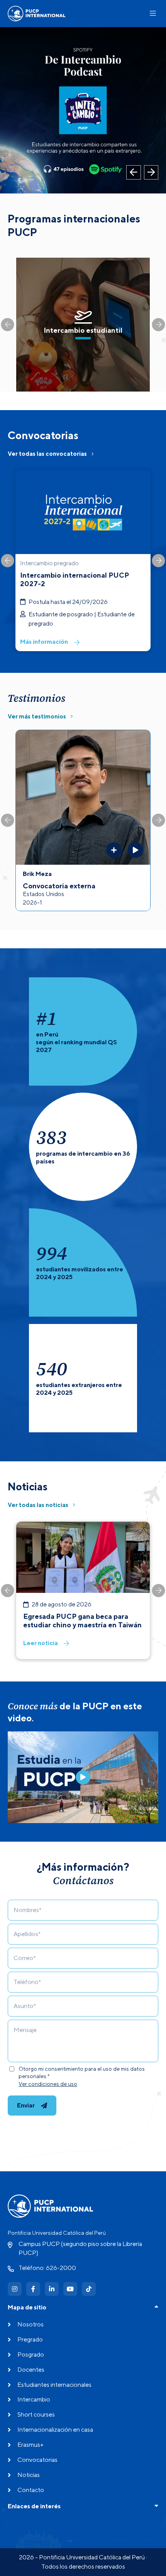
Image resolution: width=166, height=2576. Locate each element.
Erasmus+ (30, 2445)
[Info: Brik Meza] (114, 850)
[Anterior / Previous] (134, 173)
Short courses (36, 2414)
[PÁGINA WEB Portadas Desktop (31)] (83, 110)
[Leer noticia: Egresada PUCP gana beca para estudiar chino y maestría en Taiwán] (83, 1590)
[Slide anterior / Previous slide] (8, 325)
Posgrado (31, 2354)
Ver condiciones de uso (48, 2084)
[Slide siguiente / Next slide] (159, 325)
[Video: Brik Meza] (136, 850)
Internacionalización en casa (55, 2430)
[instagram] (15, 2289)
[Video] (83, 1777)
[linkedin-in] (52, 2289)
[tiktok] (89, 2289)
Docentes (31, 2370)
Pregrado (30, 2339)
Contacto (31, 2490)
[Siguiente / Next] (151, 173)
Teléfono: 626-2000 (47, 2268)
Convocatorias (37, 2460)
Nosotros (30, 2324)
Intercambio (34, 2399)
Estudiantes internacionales (54, 2385)
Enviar (26, 2105)
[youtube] (70, 2289)
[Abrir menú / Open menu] (153, 13)
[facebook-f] (33, 2289)
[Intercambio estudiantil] (83, 325)
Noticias (29, 2475)
